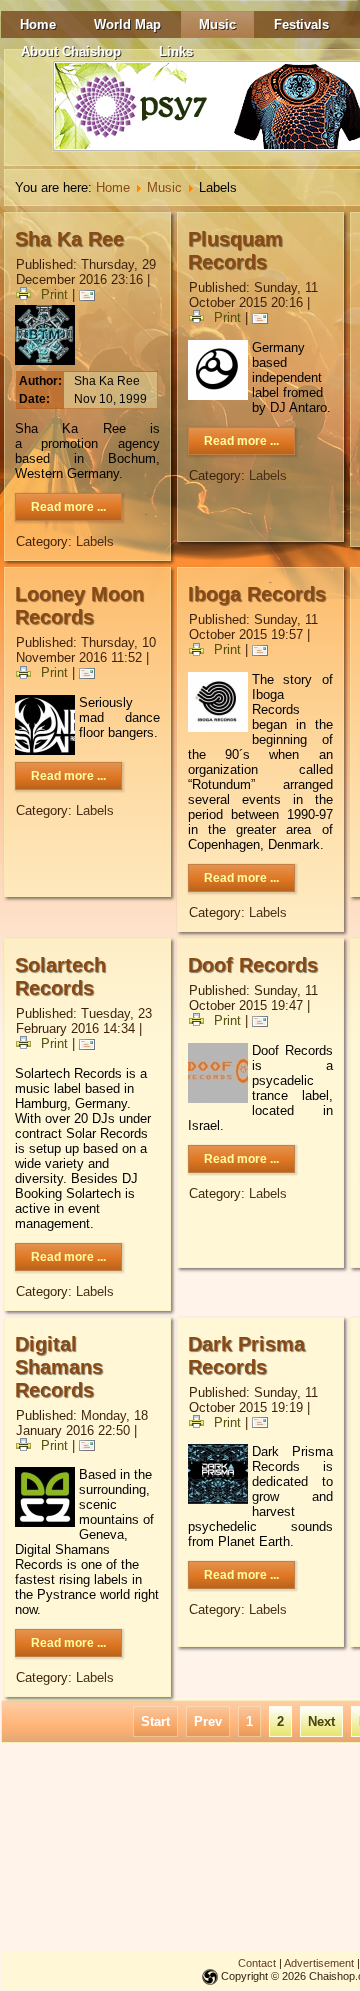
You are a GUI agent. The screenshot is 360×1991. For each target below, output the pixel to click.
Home (38, 24)
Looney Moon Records (79, 605)
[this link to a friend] (90, 294)
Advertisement (319, 1963)
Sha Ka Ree (69, 239)
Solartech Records (60, 976)
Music (217, 24)
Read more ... (68, 507)
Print (54, 294)
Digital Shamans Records (59, 1367)
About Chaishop (71, 51)
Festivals (301, 24)
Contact (257, 1963)
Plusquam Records (235, 250)
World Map (127, 24)
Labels (95, 541)
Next (321, 1721)
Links (176, 51)
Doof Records (253, 965)
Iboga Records (257, 594)
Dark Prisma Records (246, 1355)
